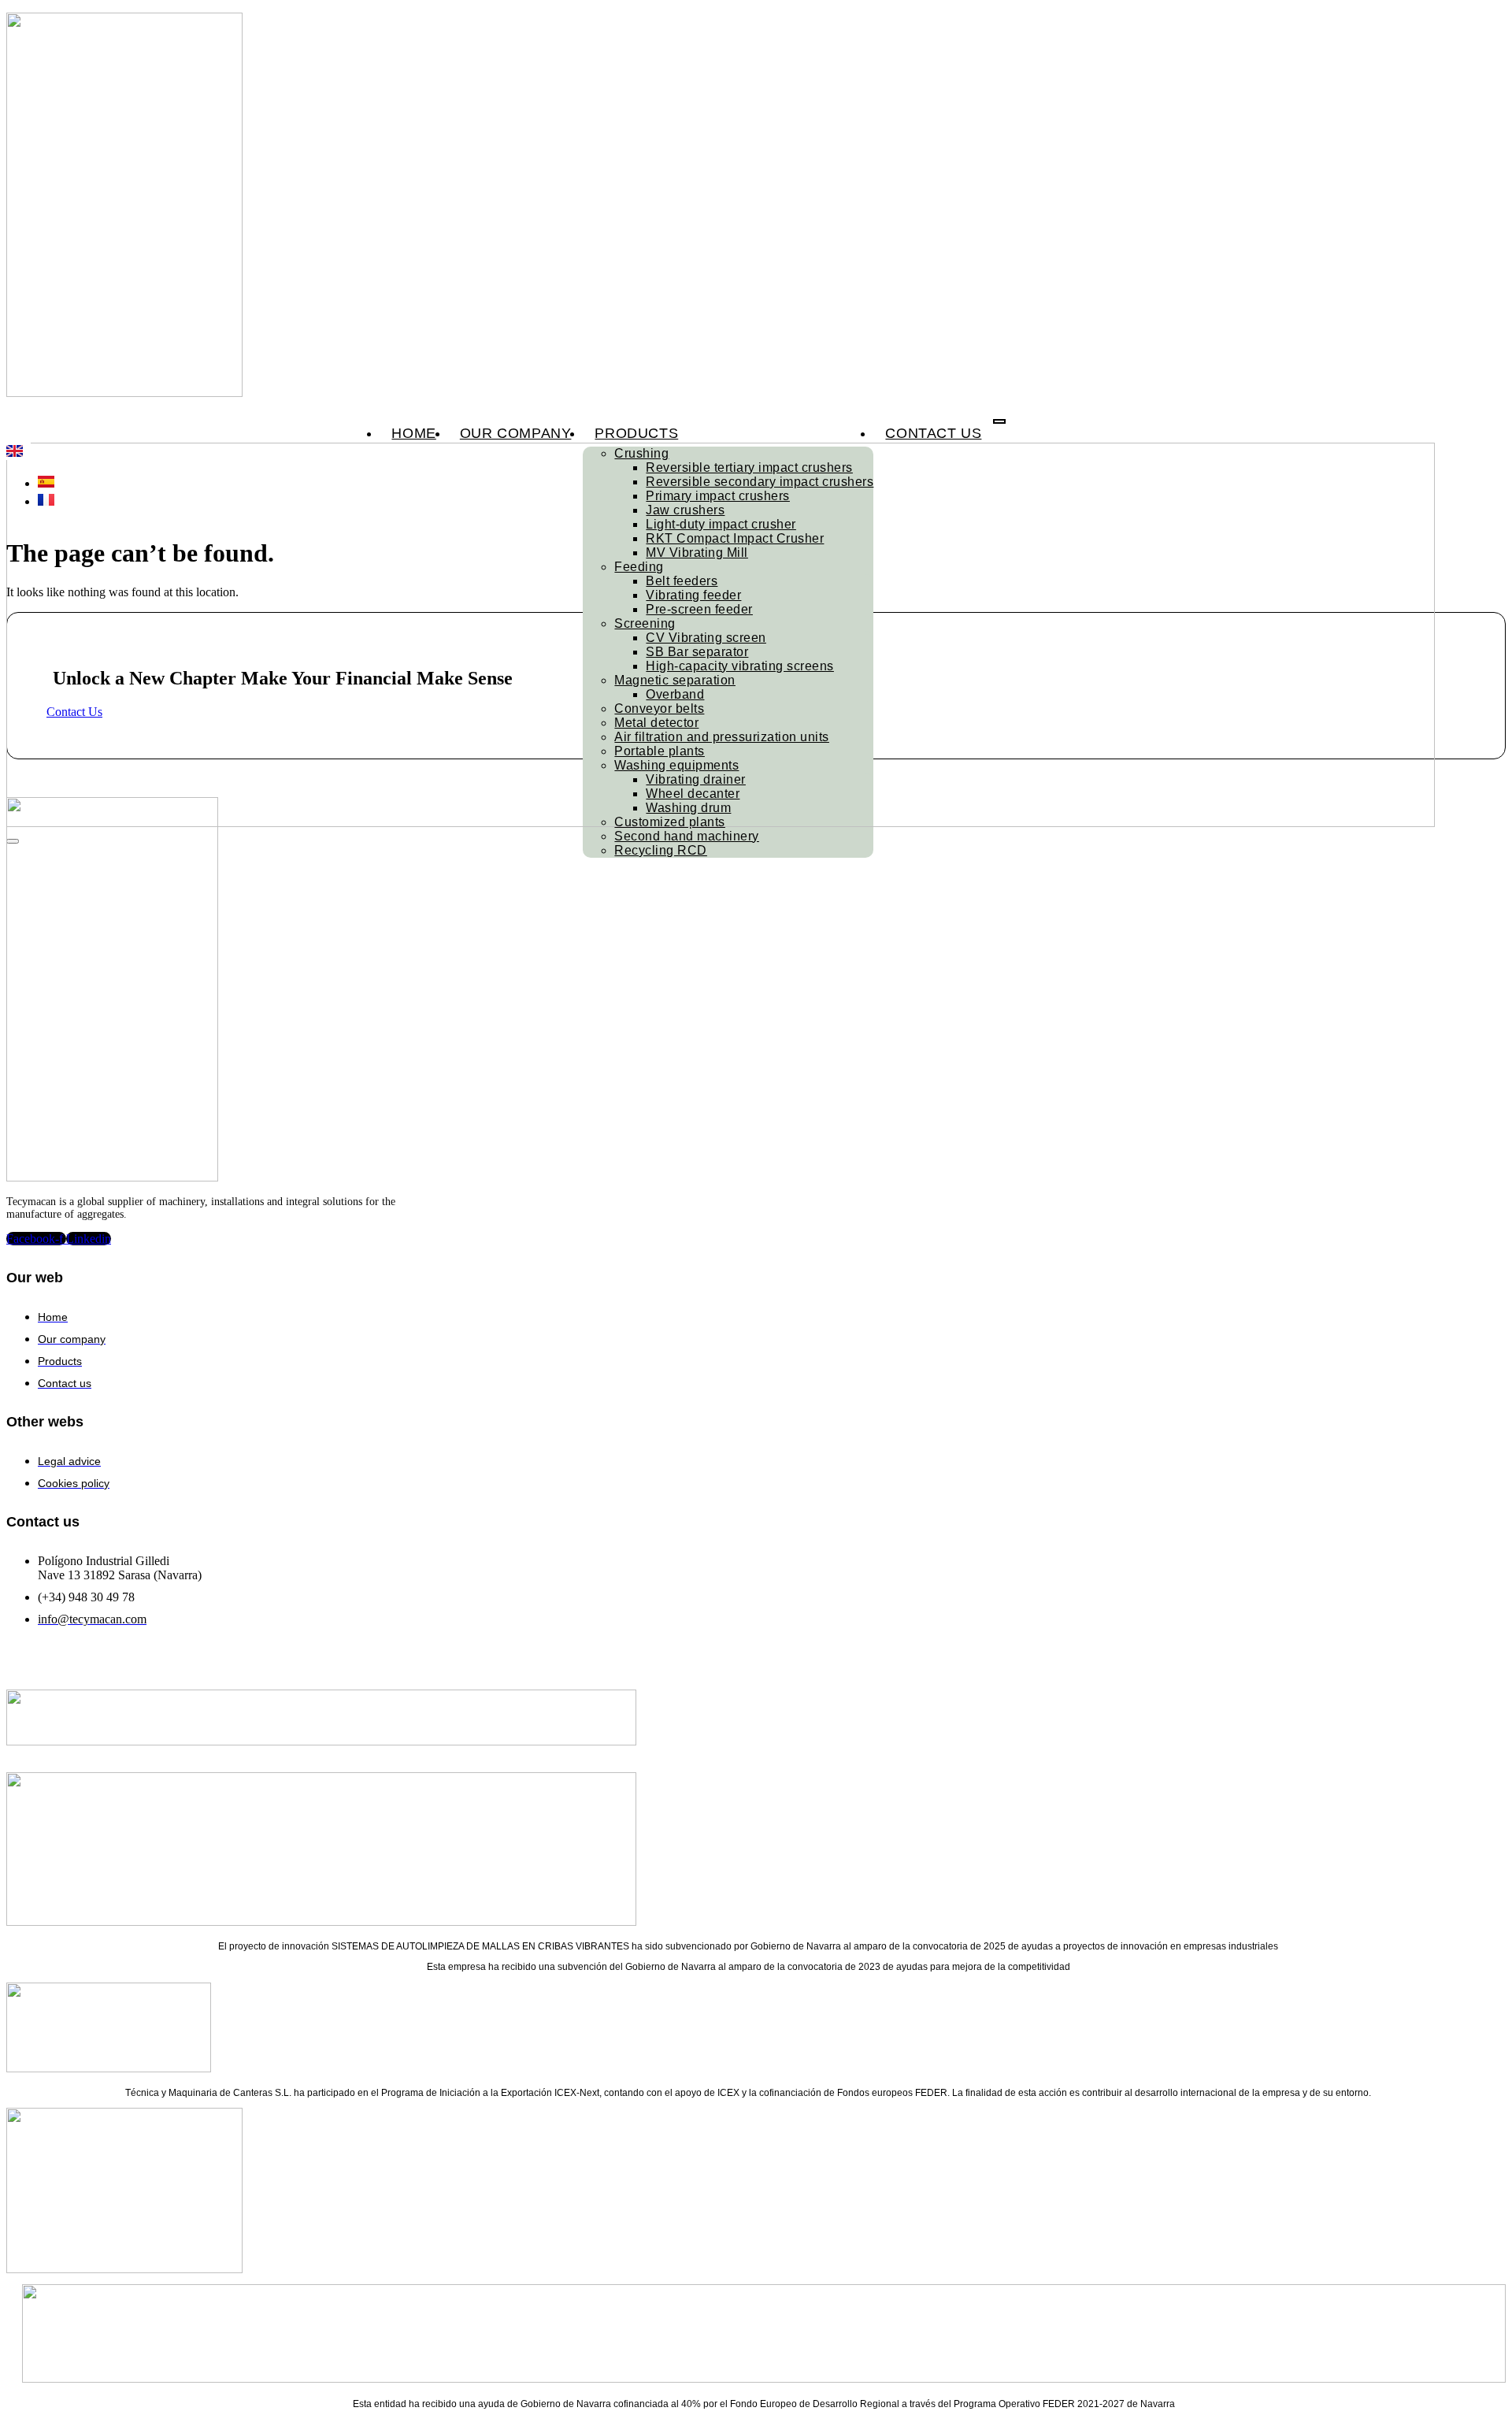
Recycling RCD (661, 850)
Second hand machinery (687, 836)
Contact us (933, 433)
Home (413, 433)
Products (636, 433)
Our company (516, 433)
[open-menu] (999, 421)
